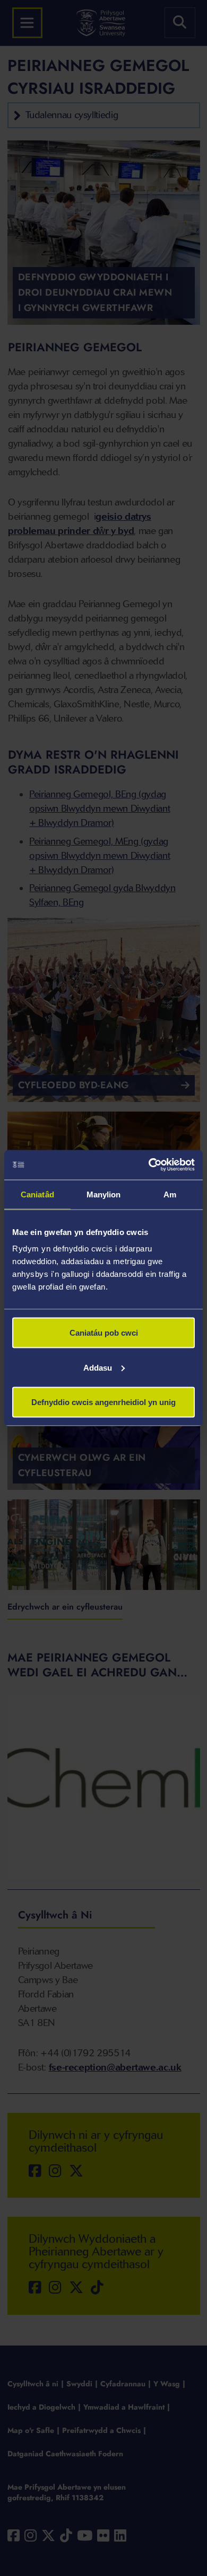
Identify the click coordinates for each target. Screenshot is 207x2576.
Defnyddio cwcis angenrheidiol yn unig (103, 1402)
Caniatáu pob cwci (104, 1333)
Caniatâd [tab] (37, 1194)
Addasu (98, 1367)
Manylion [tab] (104, 1194)
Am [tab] (170, 1194)
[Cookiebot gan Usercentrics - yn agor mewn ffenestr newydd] (149, 1165)
